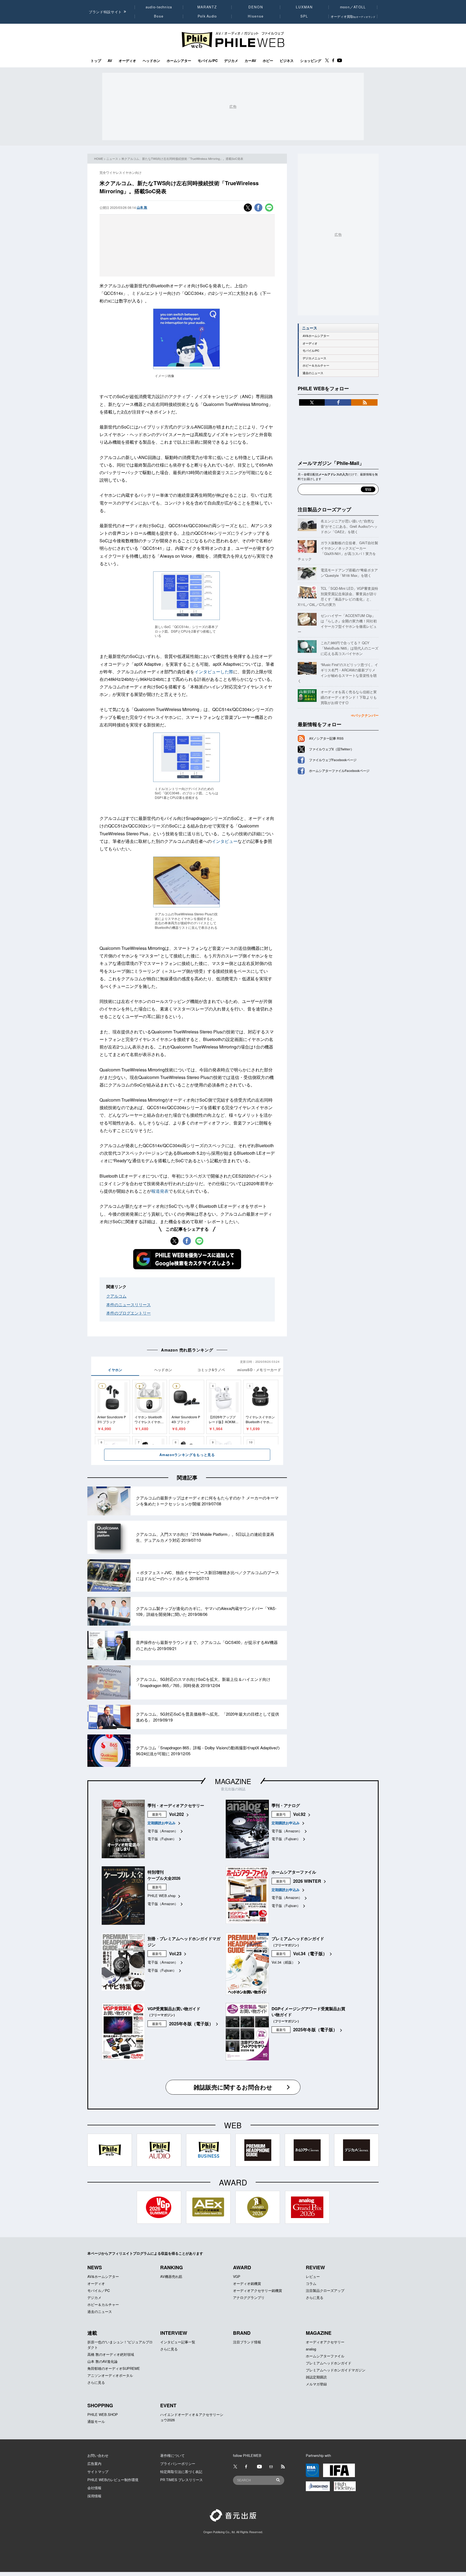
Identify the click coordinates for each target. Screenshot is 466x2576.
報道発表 (160, 1191)
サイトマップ (98, 2472)
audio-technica (159, 7)
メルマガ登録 (316, 2384)
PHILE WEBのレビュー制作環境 (113, 2480)
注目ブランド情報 (247, 2342)
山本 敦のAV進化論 (102, 2361)
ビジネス (287, 61)
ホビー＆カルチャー (316, 365)
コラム (311, 2283)
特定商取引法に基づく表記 (181, 2472)
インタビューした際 (214, 672)
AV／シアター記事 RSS (326, 738)
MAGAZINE (233, 1781)
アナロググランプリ (249, 2297)
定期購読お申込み (162, 1823)
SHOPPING (100, 2405)
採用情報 (94, 2496)
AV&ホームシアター (316, 336)
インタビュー (225, 841)
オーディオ (127, 61)
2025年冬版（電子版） (191, 2024)
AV (110, 61)
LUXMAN (304, 7)
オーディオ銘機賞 (247, 2283)
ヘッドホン (151, 61)
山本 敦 (142, 207)
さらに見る (315, 2297)
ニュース (112, 158)
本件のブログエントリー (129, 1313)
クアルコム (116, 1296)
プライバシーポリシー (178, 2463)
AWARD (242, 2267)
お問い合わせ (98, 2455)
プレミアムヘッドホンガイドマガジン (336, 2370)
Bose (159, 16)
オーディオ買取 (353, 16)
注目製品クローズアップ (324, 509)
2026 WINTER (307, 1881)
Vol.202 (177, 1814)
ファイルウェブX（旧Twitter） (331, 749)
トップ (96, 61)
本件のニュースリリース (129, 1304)
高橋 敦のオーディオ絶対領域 (111, 2354)
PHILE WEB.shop (162, 1896)
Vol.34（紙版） (283, 1962)
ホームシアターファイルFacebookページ (339, 771)
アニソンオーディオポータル (110, 2375)
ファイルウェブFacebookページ (333, 760)
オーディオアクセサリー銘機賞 (258, 2290)
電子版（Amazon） (163, 1831)
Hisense (256, 16)
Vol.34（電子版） (310, 1953)
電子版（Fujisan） (162, 1839)
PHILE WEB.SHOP (103, 2414)
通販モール (96, 2421)
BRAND (242, 2333)
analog (311, 2349)
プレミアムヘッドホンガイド (329, 2363)
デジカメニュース (314, 358)
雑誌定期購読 (316, 2377)
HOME (99, 158)
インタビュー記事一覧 (178, 2342)
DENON (256, 7)
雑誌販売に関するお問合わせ (233, 2087)
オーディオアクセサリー (325, 2342)
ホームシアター (179, 61)
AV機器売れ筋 (171, 2276)
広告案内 (94, 2463)
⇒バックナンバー (365, 715)
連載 (92, 2333)
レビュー (313, 2276)
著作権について (172, 2455)
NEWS (95, 2267)
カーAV (250, 61)
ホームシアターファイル (325, 2356)
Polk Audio (207, 16)
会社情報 (94, 2488)
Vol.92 (299, 1814)
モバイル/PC (208, 61)
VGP (237, 2276)
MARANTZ (207, 7)
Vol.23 (175, 1953)
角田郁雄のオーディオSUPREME (114, 2368)
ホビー (268, 61)
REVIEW (315, 2267)
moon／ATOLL (353, 7)
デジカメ (231, 61)
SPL (304, 16)
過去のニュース (313, 373)
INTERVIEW (174, 2333)
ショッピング (311, 61)
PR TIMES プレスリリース (181, 2480)
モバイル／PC (99, 2290)
